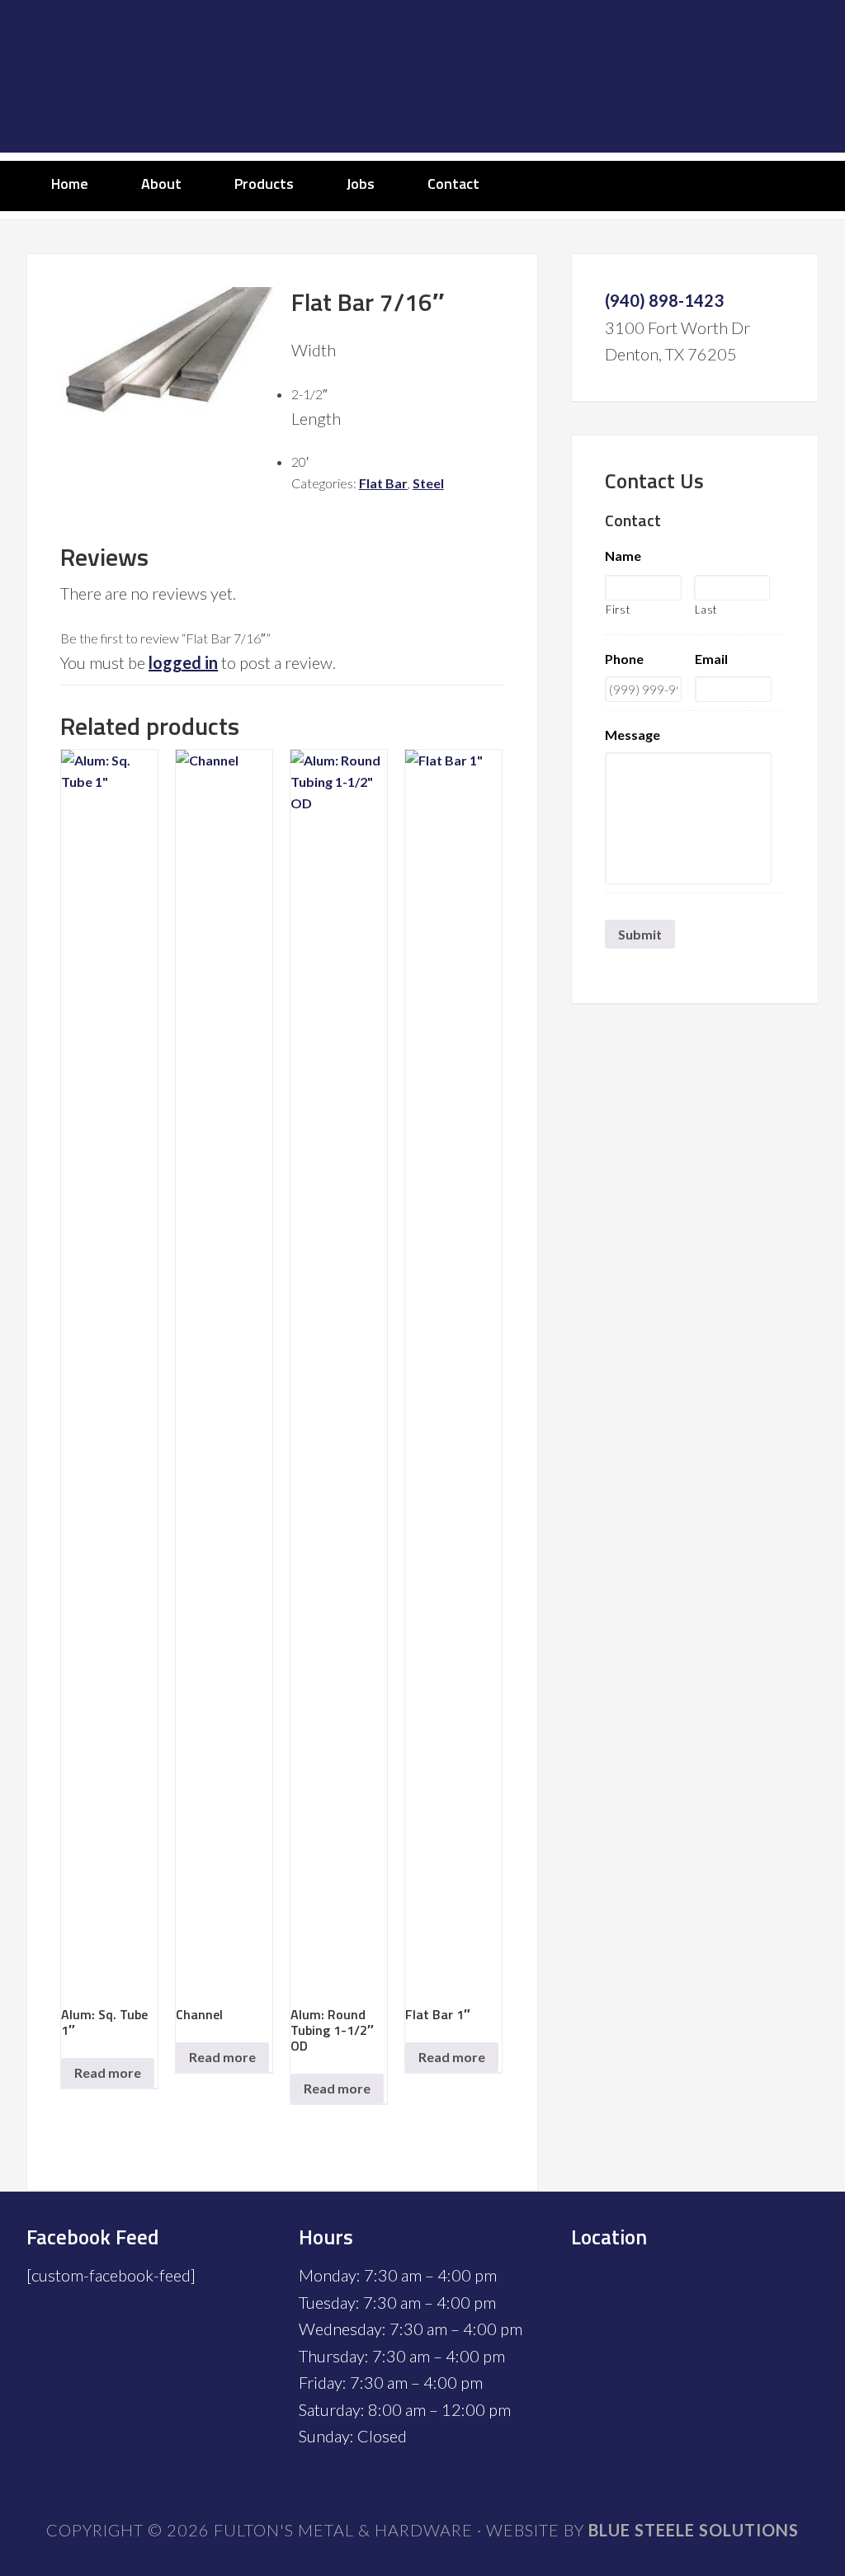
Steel (428, 483)
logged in (183, 662)
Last (706, 610)
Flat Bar (383, 483)
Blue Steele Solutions (694, 2530)
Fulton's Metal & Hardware (422, 76)
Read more (108, 2072)
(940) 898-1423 (664, 300)
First (618, 610)
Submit (640, 934)
